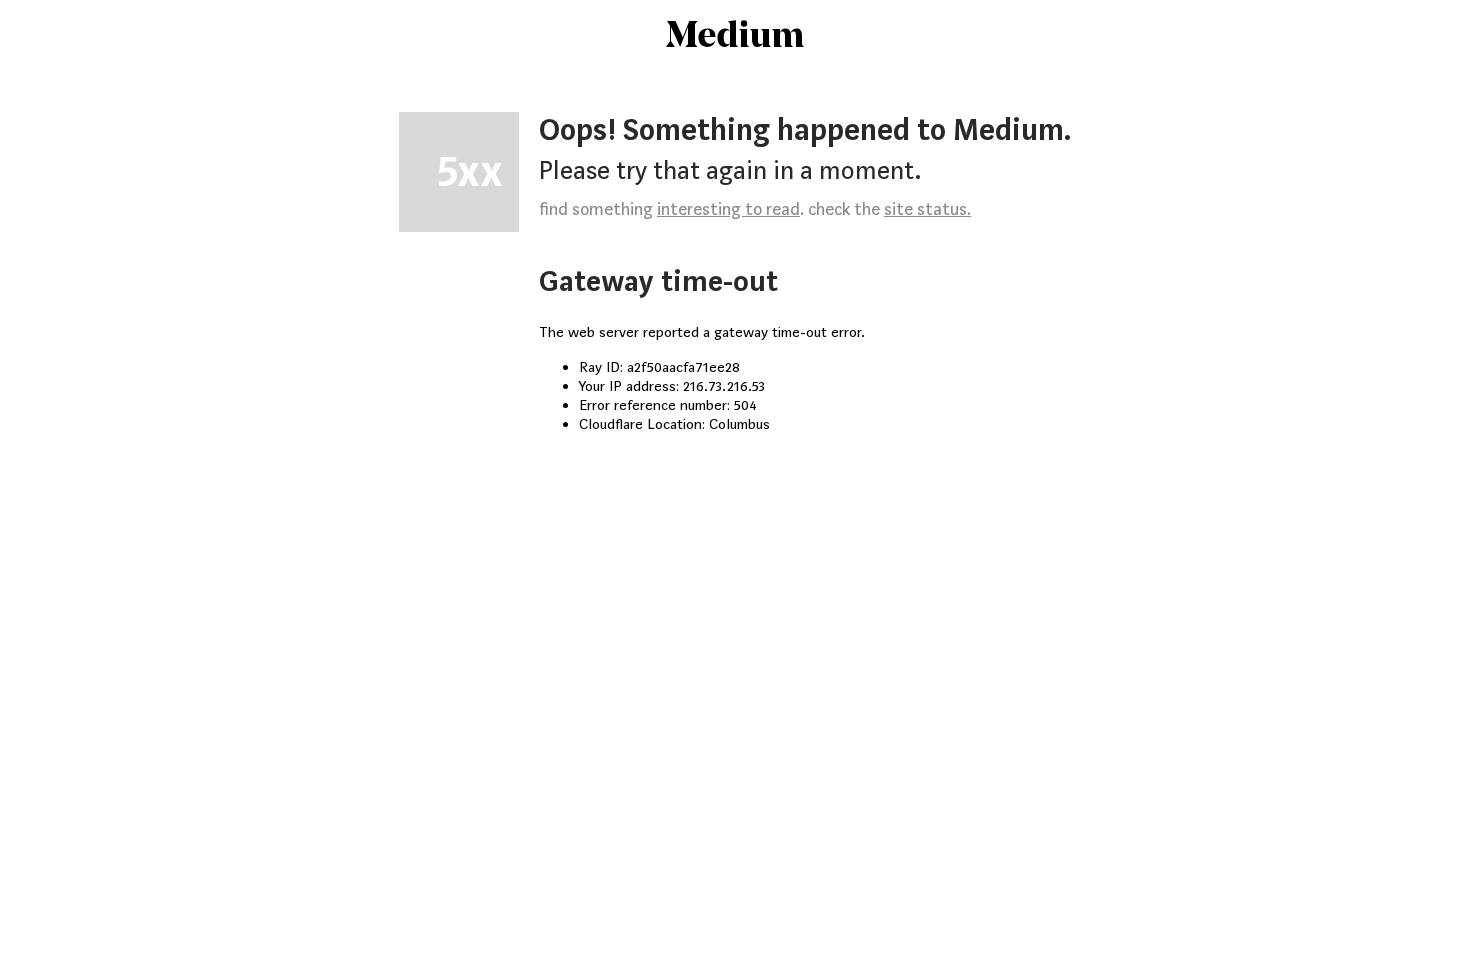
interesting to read (728, 209)
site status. (927, 209)
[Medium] (735, 36)
